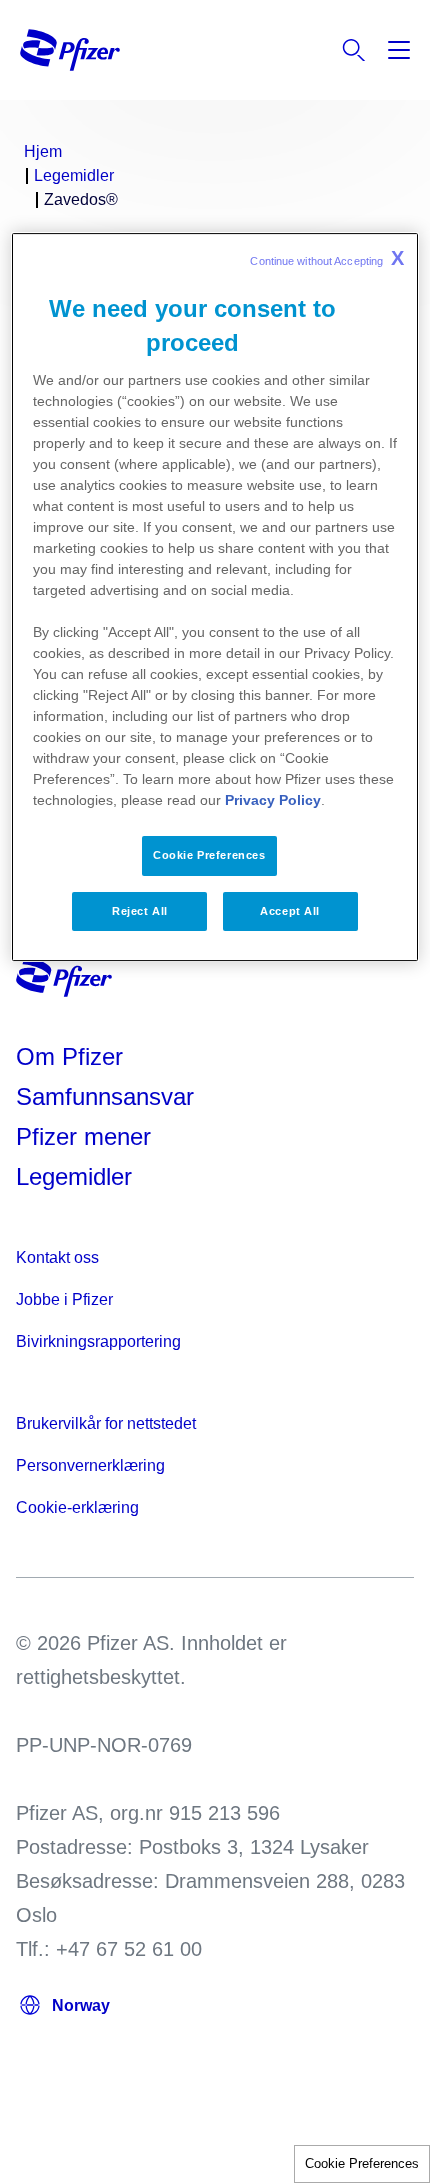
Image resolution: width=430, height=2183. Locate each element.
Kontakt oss (57, 1257)
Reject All (140, 911)
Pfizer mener (83, 1136)
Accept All (290, 911)
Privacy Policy (273, 800)
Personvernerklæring (90, 1465)
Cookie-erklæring (77, 1507)
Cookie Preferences (362, 2163)
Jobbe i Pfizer (64, 1299)
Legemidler (74, 1176)
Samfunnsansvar (105, 1096)
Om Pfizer (69, 1056)
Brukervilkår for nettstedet (106, 1423)
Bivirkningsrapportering (98, 1341)
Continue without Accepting (327, 259)
